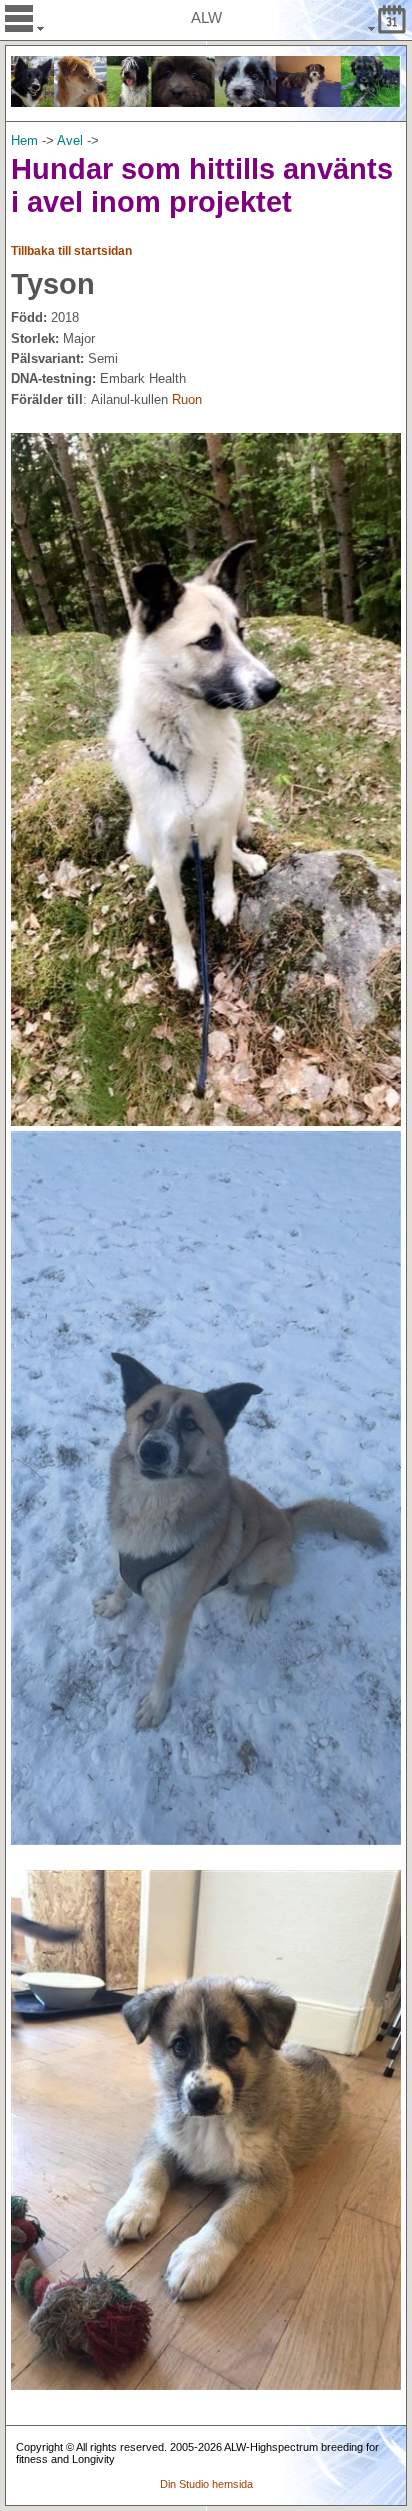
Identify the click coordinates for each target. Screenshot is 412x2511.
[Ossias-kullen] (170, 399)
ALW (206, 18)
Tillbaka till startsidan (71, 251)
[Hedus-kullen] (89, 399)
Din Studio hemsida (206, 2484)
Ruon (187, 399)
